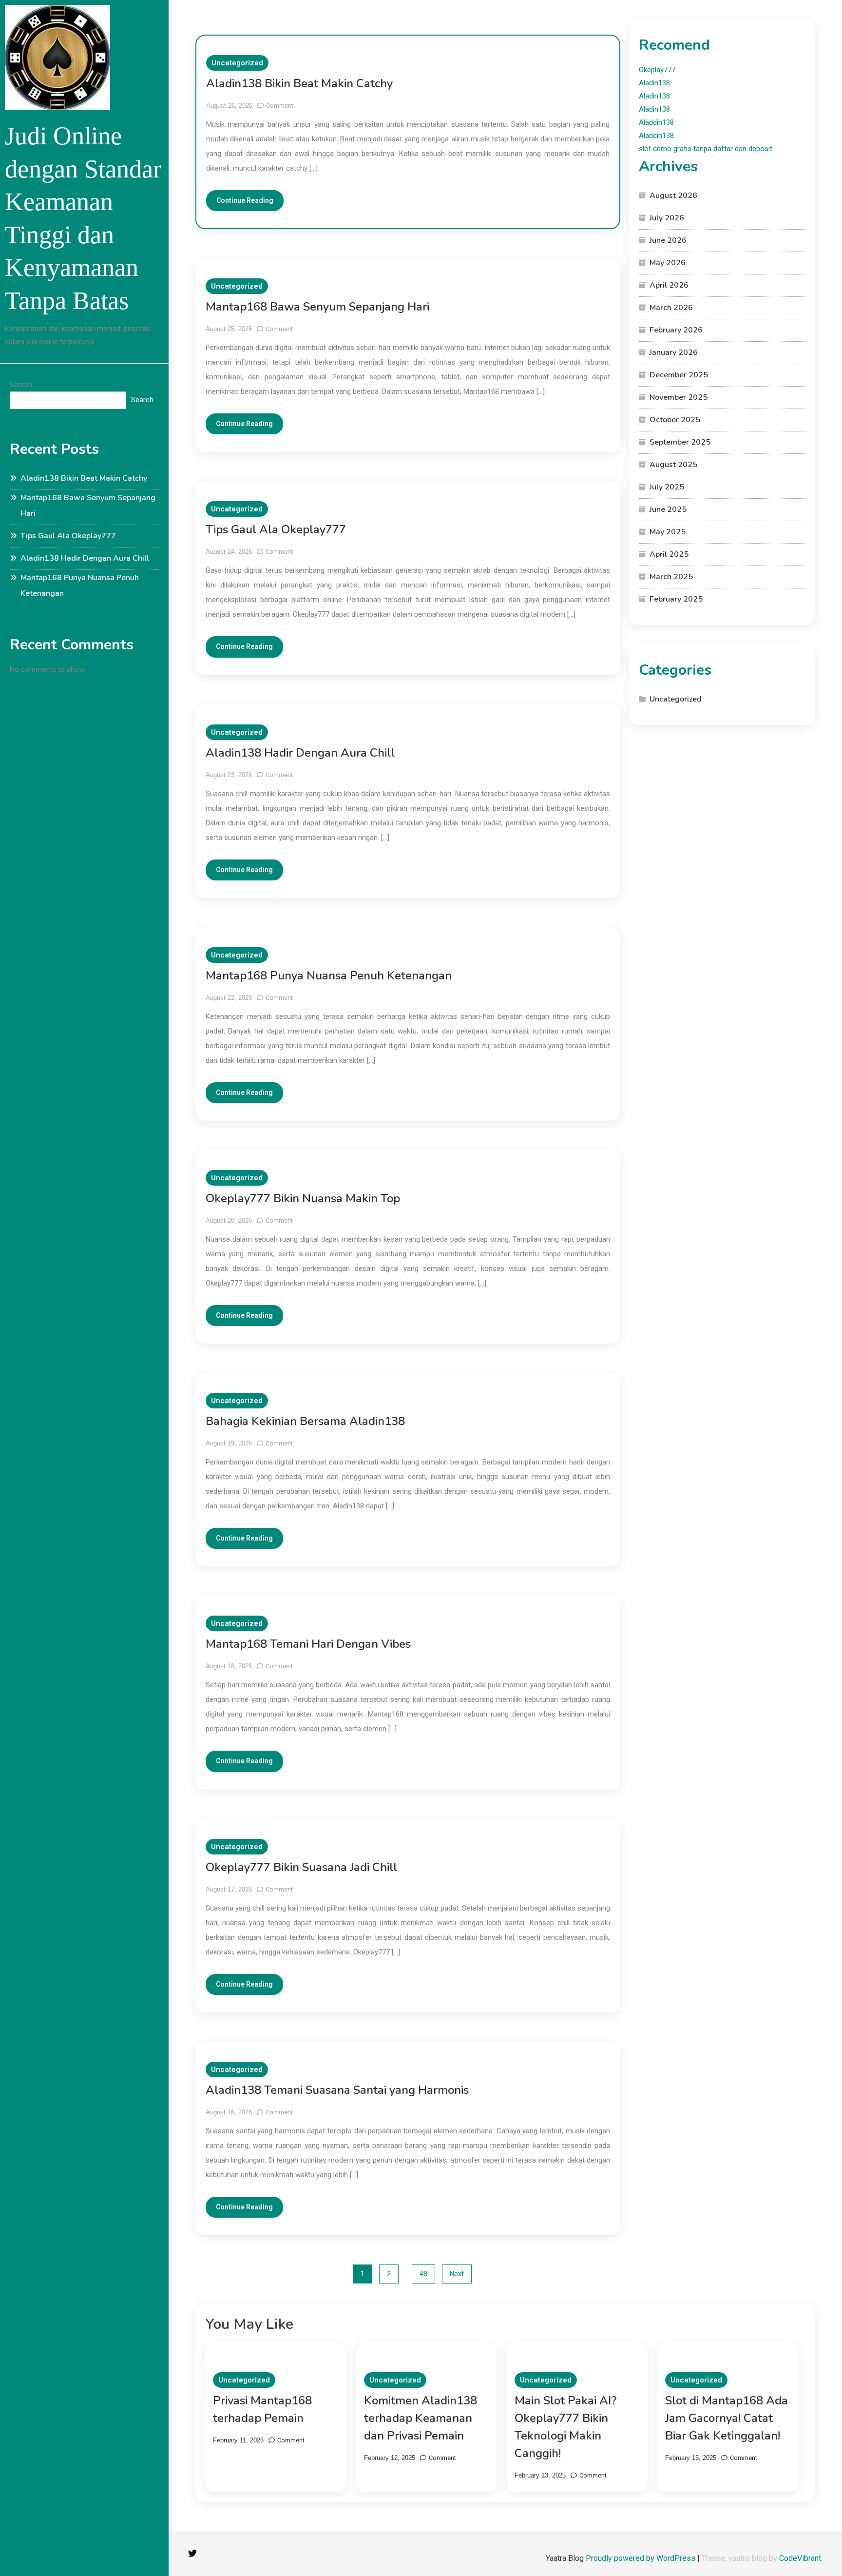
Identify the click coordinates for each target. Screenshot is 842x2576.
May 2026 (668, 263)
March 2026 (671, 308)
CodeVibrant (800, 2558)
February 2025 (676, 599)
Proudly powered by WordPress (641, 2558)
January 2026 (674, 352)
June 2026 (668, 240)
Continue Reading (245, 200)
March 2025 (671, 577)
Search (21, 385)
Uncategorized (237, 63)
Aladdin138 (656, 122)
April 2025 (669, 554)
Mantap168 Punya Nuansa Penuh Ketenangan (80, 585)
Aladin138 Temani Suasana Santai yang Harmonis (337, 2090)
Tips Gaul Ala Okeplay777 (68, 536)
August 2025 (673, 465)
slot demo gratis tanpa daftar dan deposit (706, 149)
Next (457, 2274)
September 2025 (680, 442)
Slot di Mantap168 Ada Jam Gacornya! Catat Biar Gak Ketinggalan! (727, 2418)
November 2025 (679, 397)
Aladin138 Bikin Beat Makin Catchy (84, 478)
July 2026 (667, 218)
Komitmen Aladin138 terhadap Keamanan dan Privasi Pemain (421, 2418)
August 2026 (673, 195)
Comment (280, 106)
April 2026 (669, 285)
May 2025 (668, 532)
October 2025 (675, 420)
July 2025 (667, 487)
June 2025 (668, 509)
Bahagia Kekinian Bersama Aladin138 (305, 1421)
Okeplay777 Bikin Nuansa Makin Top (303, 1198)
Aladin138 (654, 83)
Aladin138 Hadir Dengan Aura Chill (85, 558)
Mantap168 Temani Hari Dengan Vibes (308, 1644)
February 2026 (676, 330)
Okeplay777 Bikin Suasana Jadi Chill (301, 1867)
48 (423, 2274)
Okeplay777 (657, 70)
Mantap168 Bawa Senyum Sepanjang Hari (88, 506)
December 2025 (679, 375)
